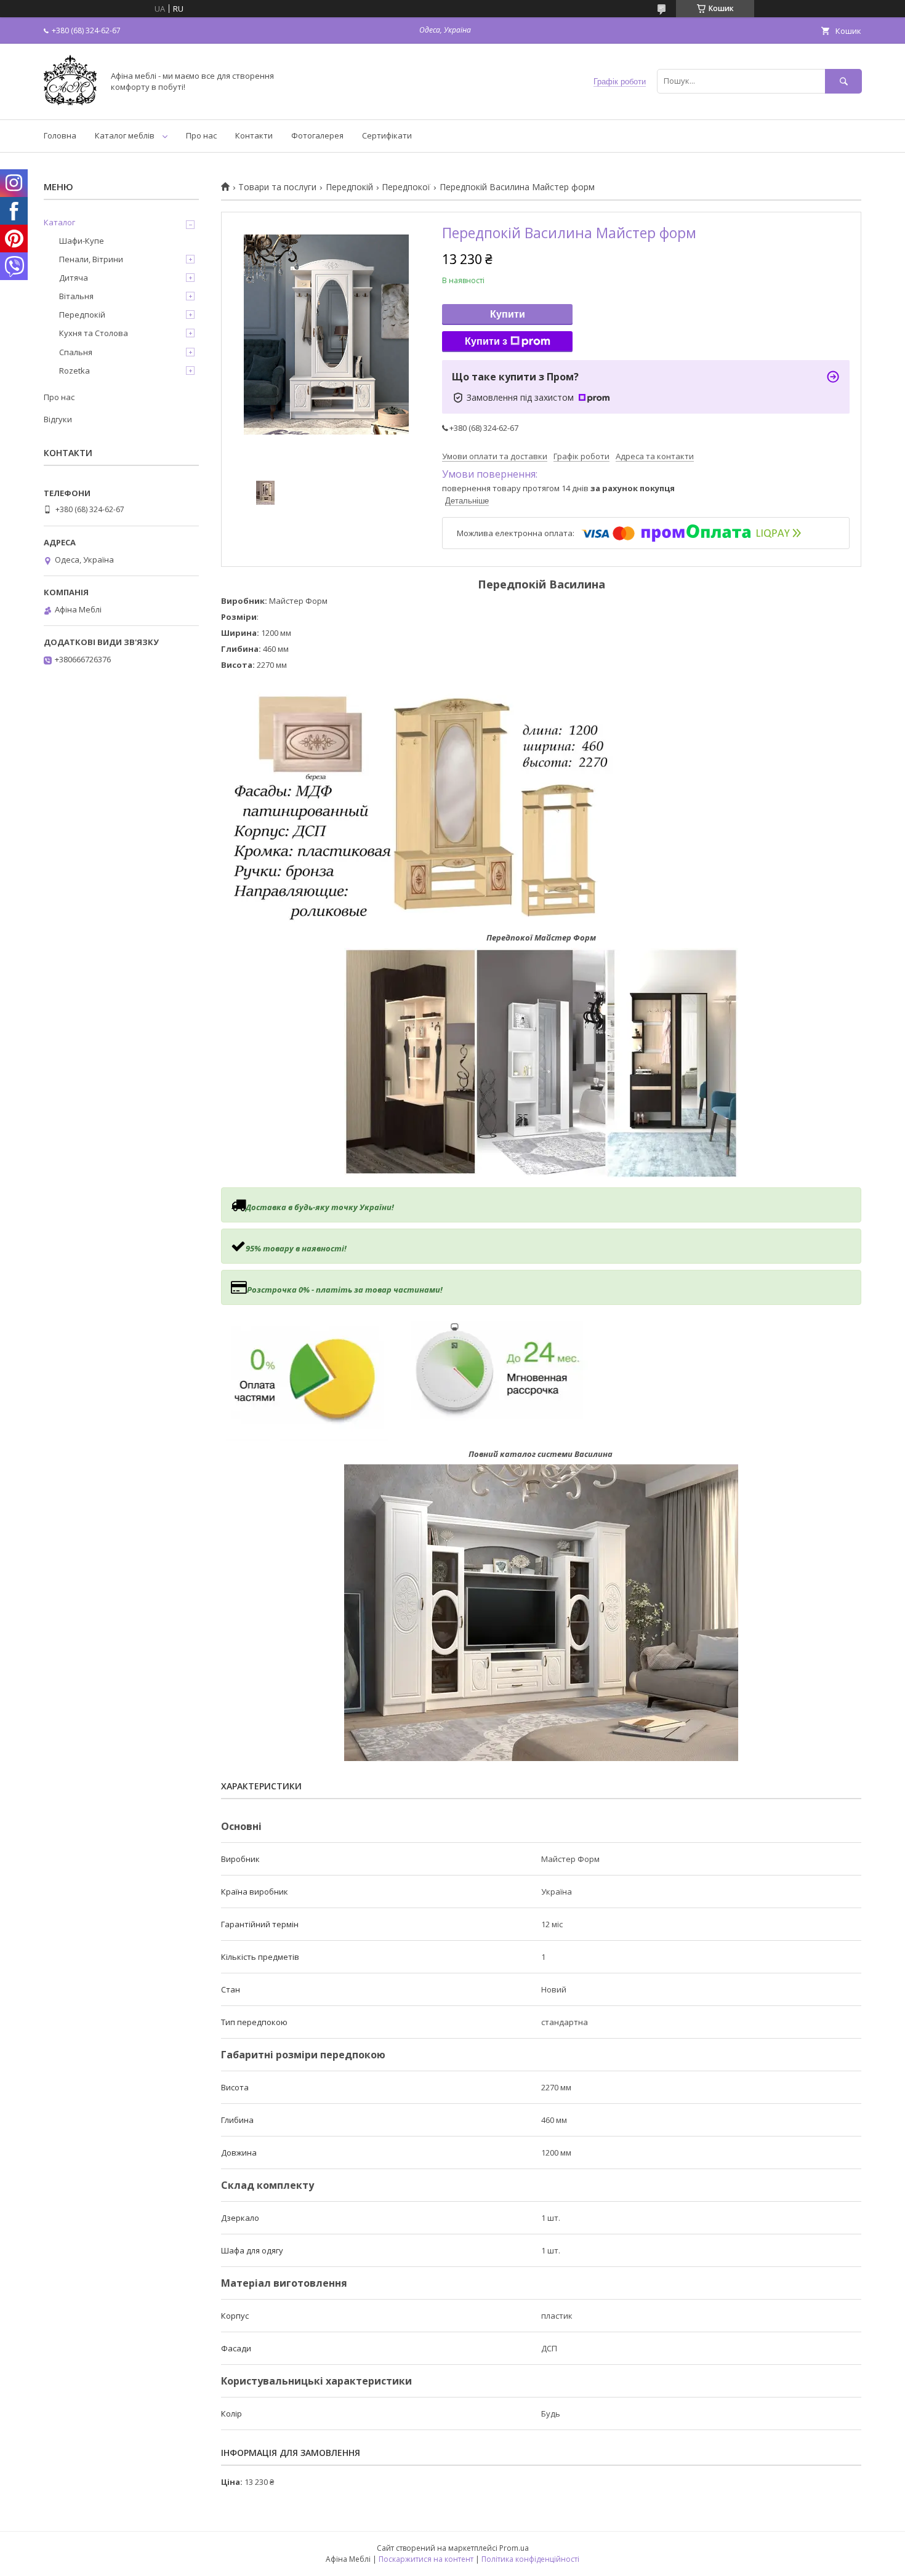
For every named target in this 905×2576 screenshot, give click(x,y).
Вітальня (76, 296)
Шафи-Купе (82, 241)
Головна (60, 135)
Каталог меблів (125, 135)
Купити (508, 314)
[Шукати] (843, 81)
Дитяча (74, 278)
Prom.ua (514, 2548)
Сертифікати (387, 135)
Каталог (59, 222)
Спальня (76, 352)
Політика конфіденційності (530, 2559)
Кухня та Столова (94, 333)
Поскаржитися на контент (426, 2559)
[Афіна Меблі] (70, 103)
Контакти (254, 135)
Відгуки (58, 419)
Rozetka (74, 371)
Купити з (486, 341)
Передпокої (406, 187)
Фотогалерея (317, 135)
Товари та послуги (277, 187)
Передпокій (349, 187)
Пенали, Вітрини (91, 259)
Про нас (201, 135)
